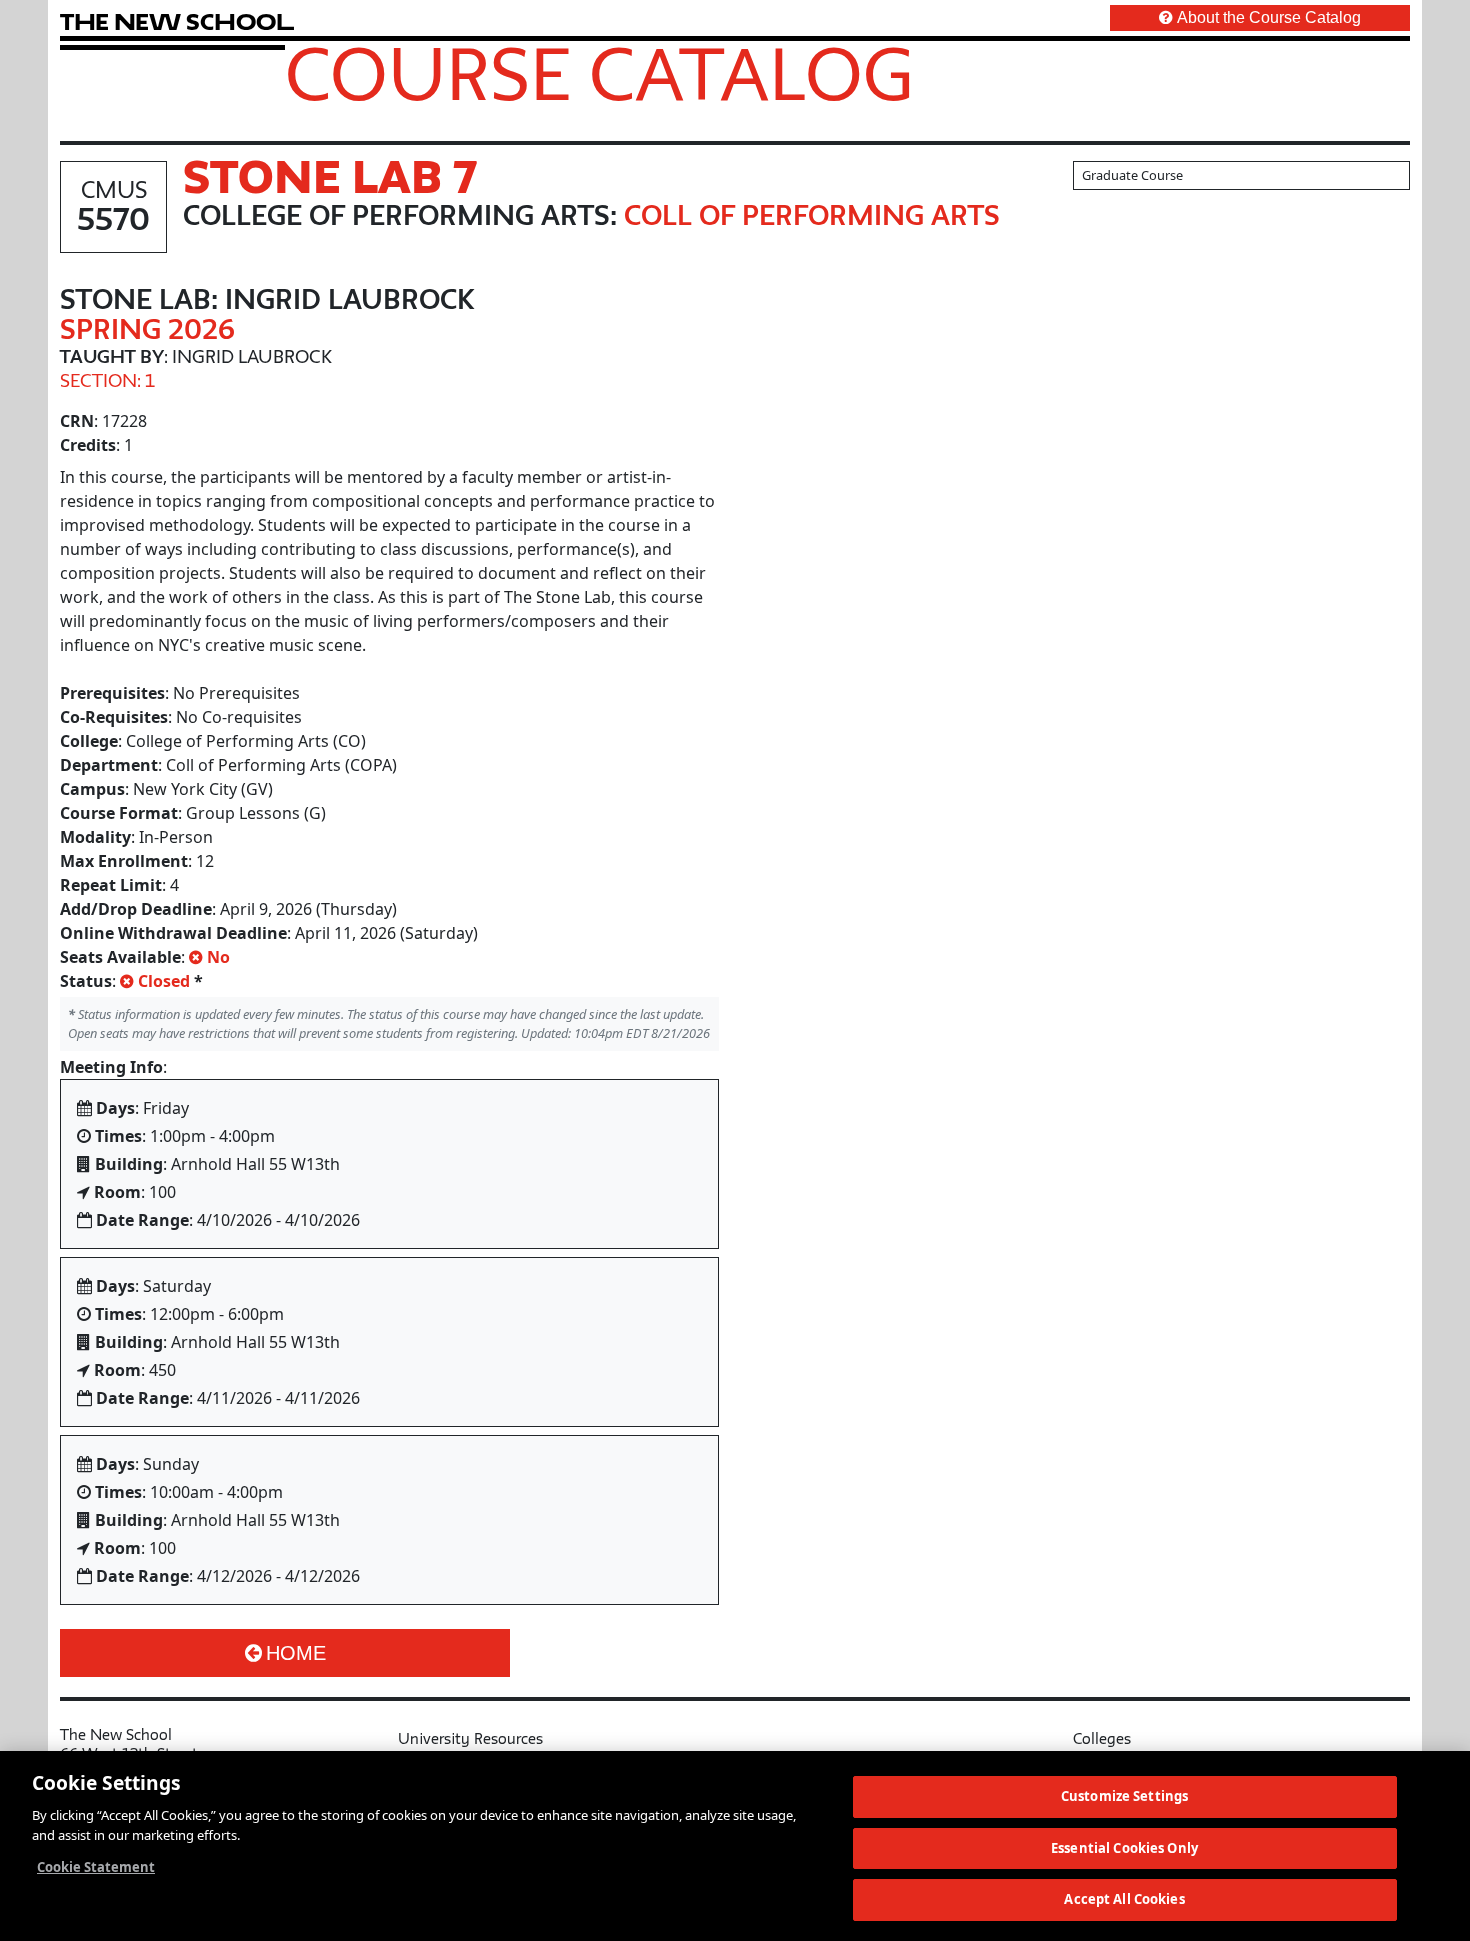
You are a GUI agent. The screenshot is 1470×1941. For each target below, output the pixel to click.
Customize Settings (1124, 1796)
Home (296, 1653)
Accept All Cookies (1124, 1899)
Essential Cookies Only (1124, 1848)
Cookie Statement (96, 1867)
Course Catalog (599, 73)
